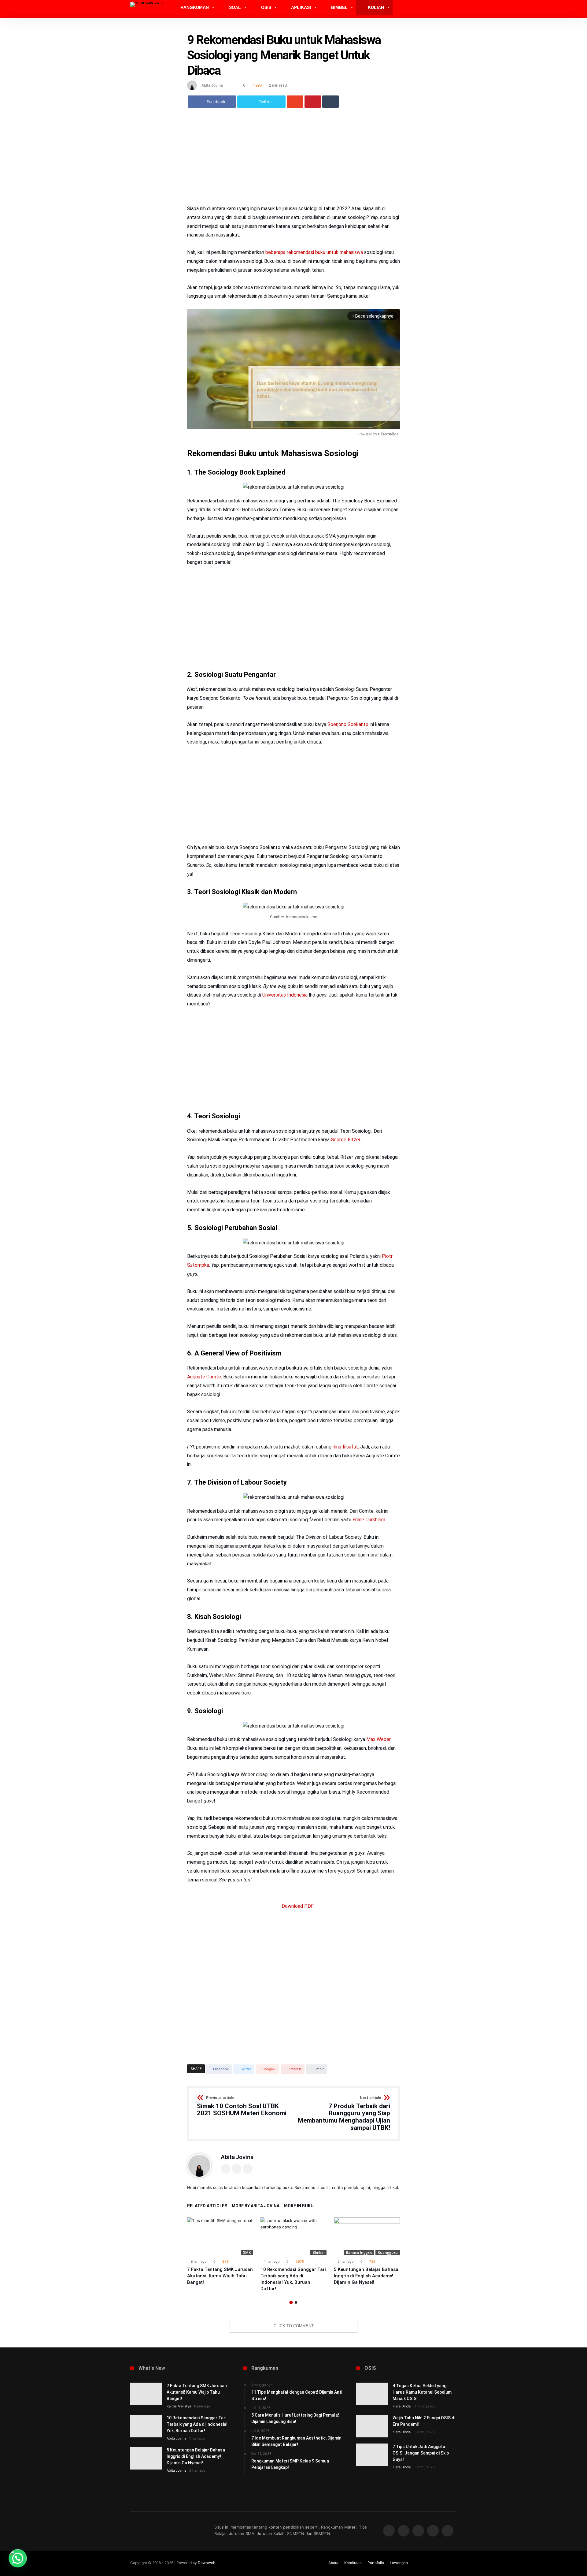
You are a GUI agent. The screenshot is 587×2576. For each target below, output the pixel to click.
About (333, 2563)
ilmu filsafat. (346, 1447)
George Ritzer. (346, 1140)
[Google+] (418, 2531)
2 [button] (296, 2302)
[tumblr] (330, 102)
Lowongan (399, 2563)
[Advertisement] (293, 159)
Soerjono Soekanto (348, 724)
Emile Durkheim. (369, 1520)
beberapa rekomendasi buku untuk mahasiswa (315, 252)
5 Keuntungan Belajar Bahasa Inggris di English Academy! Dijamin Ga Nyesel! (366, 2276)
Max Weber (378, 1739)
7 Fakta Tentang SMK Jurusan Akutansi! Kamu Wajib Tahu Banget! (220, 2276)
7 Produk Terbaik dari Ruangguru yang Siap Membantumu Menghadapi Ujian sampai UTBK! (344, 2114)
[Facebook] (389, 2531)
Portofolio (376, 2563)
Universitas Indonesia (285, 995)
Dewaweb (207, 2563)
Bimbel (318, 2252)
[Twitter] (404, 2531)
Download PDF (297, 1906)
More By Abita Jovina (256, 2206)
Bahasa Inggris (359, 2252)
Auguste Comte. (205, 1377)
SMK (247, 2252)
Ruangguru (388, 2252)
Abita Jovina (212, 85)
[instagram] (448, 2531)
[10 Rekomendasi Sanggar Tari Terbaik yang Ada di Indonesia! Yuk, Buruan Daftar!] (293, 2236)
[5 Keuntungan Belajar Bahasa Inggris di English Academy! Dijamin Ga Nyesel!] (367, 2236)
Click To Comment (294, 2326)
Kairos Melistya (179, 2406)
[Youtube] (433, 2531)
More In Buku (299, 2206)
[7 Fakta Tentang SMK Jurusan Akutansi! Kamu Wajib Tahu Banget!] (220, 2236)
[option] (220, 2252)
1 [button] (291, 2302)
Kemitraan (353, 2563)
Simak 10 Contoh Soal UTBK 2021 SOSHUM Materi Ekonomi (242, 2106)
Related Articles (207, 2206)
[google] (295, 102)
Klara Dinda (402, 2406)
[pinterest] (313, 102)
